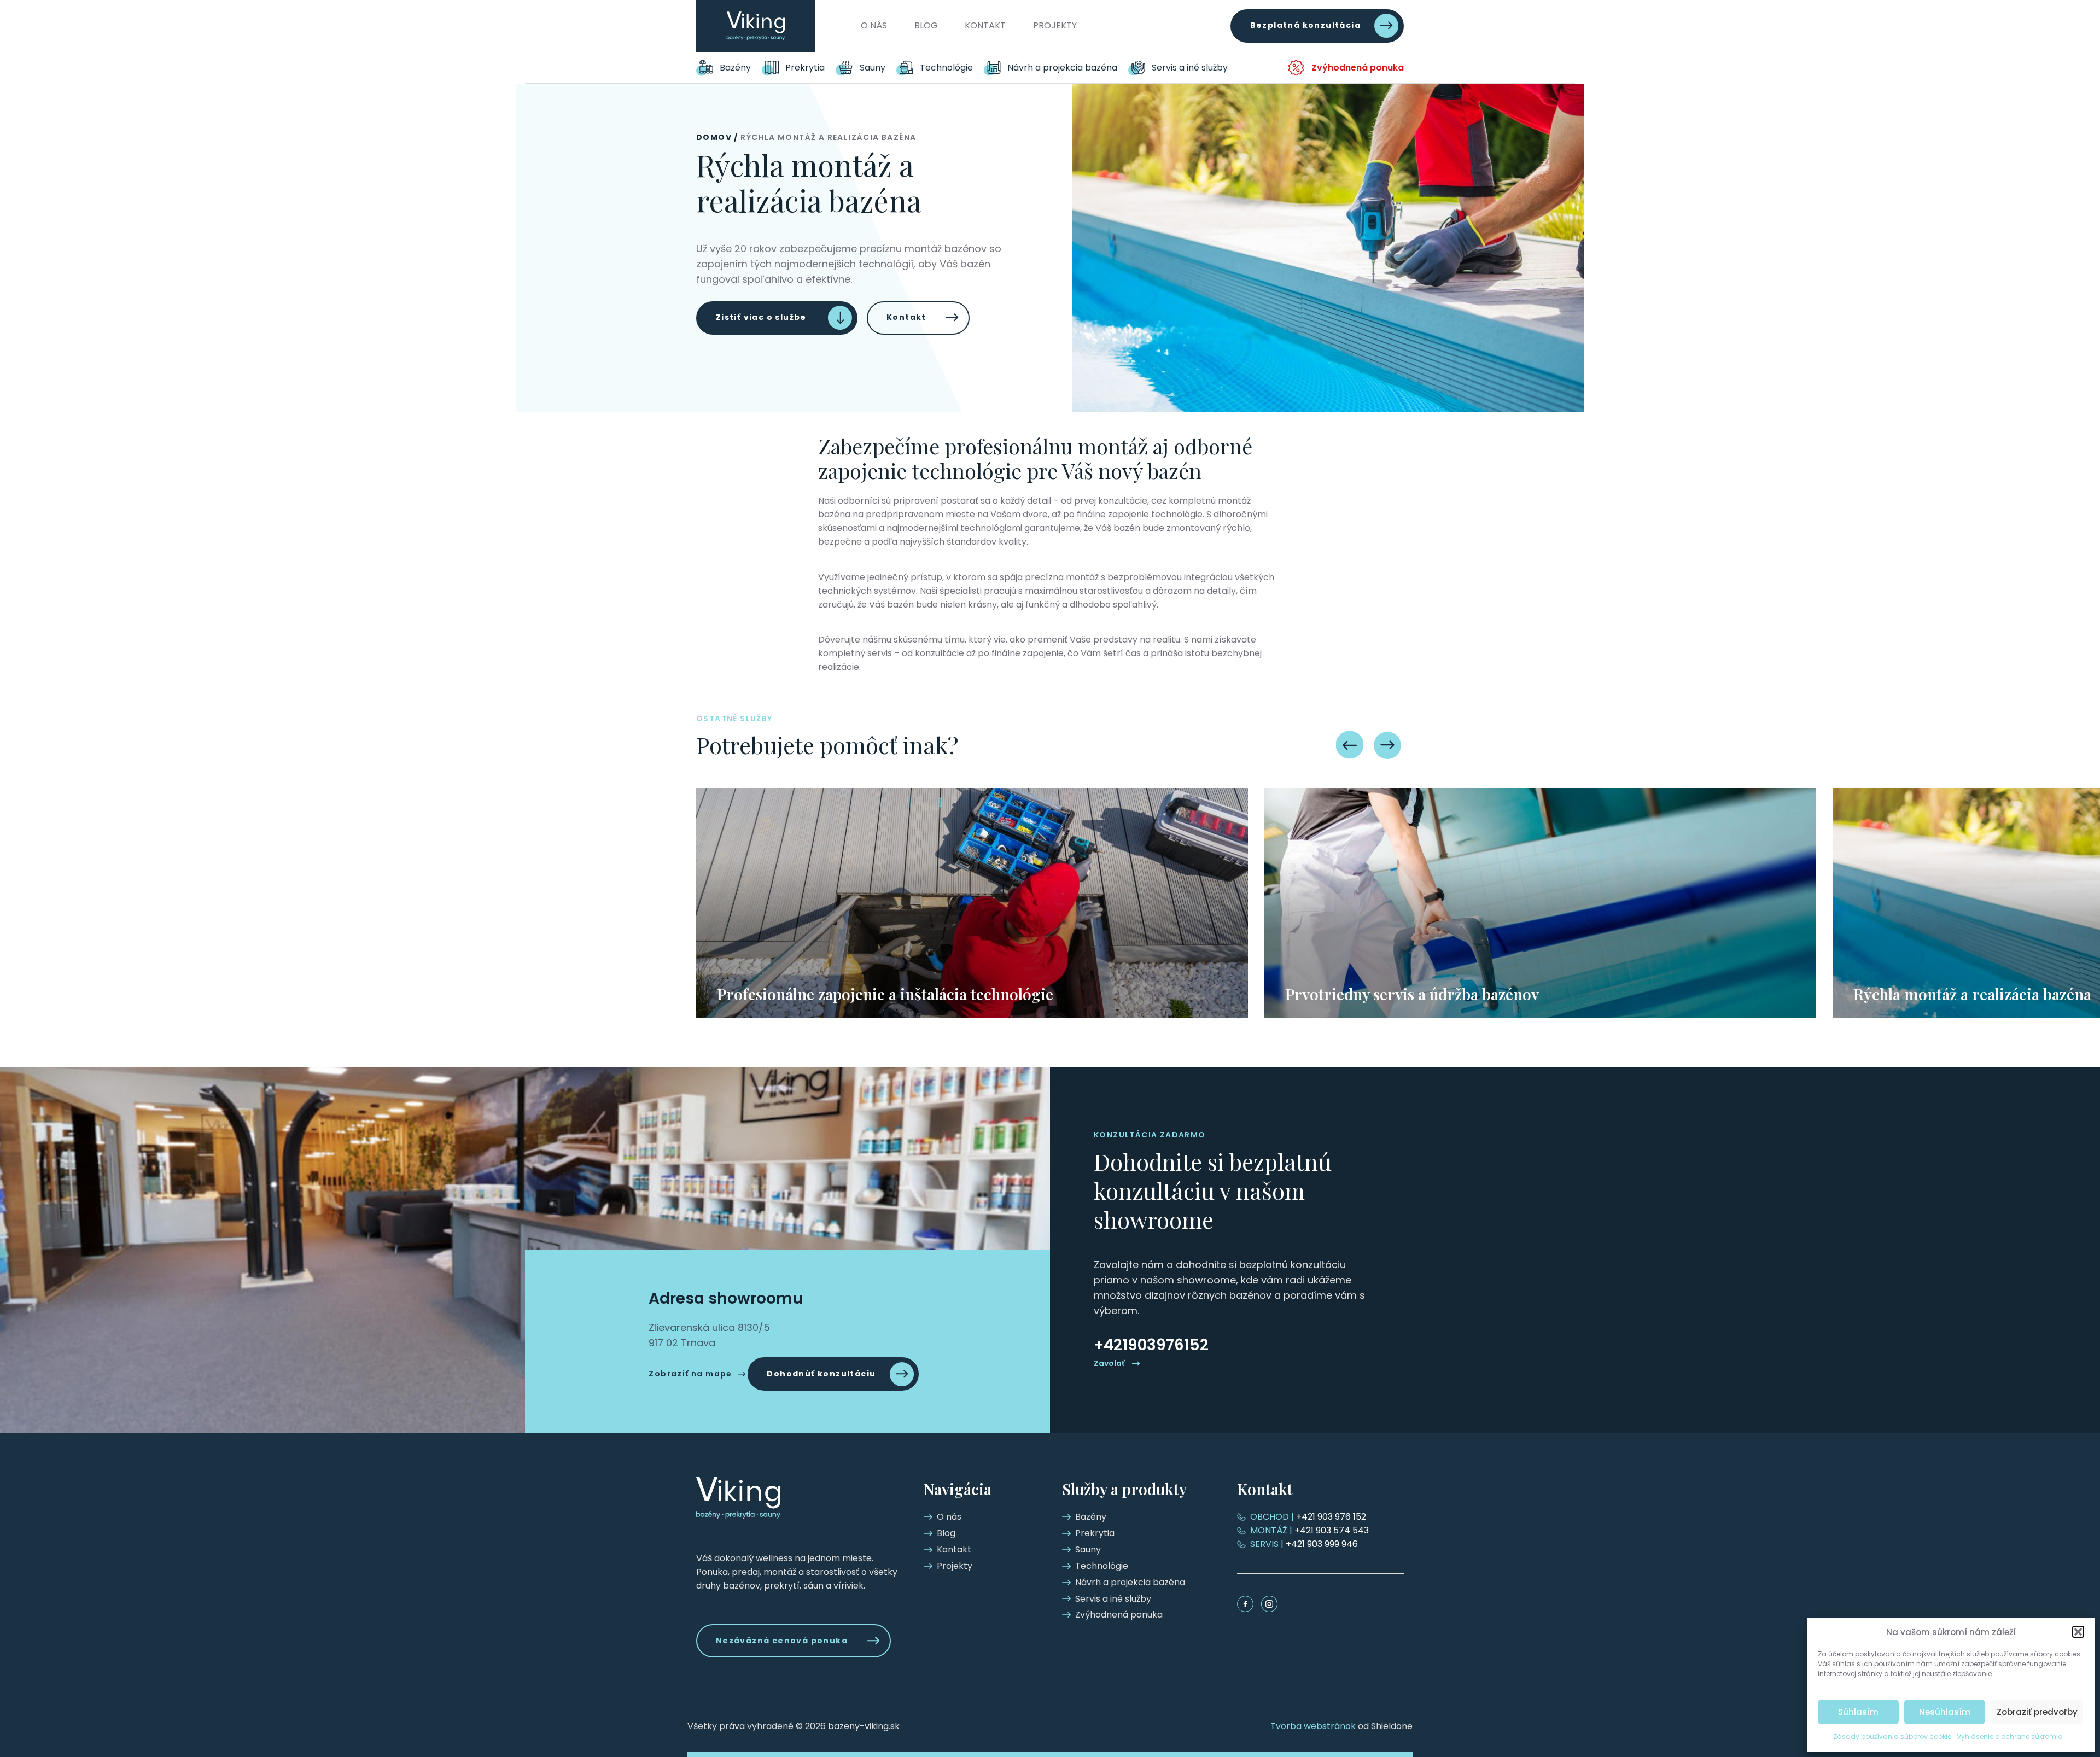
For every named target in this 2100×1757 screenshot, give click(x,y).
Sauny (873, 68)
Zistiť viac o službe (761, 317)
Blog (926, 25)
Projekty (1055, 25)
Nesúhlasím (1945, 1712)
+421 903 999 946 (1304, 1544)
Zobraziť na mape (690, 1374)
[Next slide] (1388, 745)
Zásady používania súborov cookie (1892, 1736)
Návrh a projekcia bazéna (1062, 68)
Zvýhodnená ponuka (1358, 68)
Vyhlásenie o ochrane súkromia (2010, 1736)
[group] (972, 903)
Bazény (735, 68)
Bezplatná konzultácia (1305, 26)
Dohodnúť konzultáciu (821, 1374)
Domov (714, 137)
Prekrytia (805, 68)
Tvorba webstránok (1313, 1726)
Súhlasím (1858, 1712)
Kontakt (985, 25)
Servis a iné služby (1190, 68)
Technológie (946, 68)
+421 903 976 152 (1308, 1517)
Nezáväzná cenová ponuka (782, 1641)
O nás (874, 25)
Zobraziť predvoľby (2037, 1712)
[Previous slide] (1350, 745)
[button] (2078, 1632)
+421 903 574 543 (1309, 1530)
